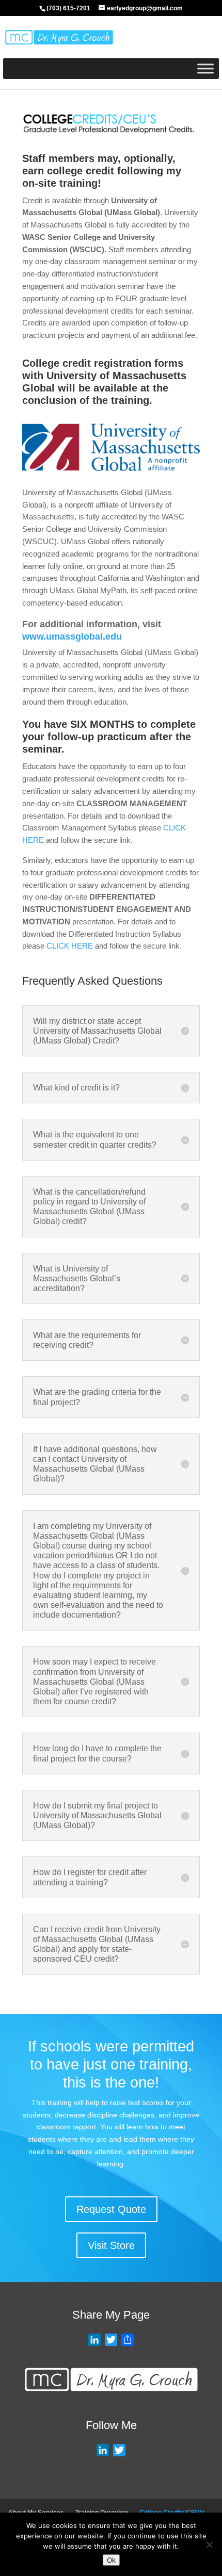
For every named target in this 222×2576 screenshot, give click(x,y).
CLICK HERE (70, 946)
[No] (209, 2545)
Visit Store (111, 2245)
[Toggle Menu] (205, 68)
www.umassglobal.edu (72, 637)
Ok (111, 2560)
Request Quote (111, 2209)
